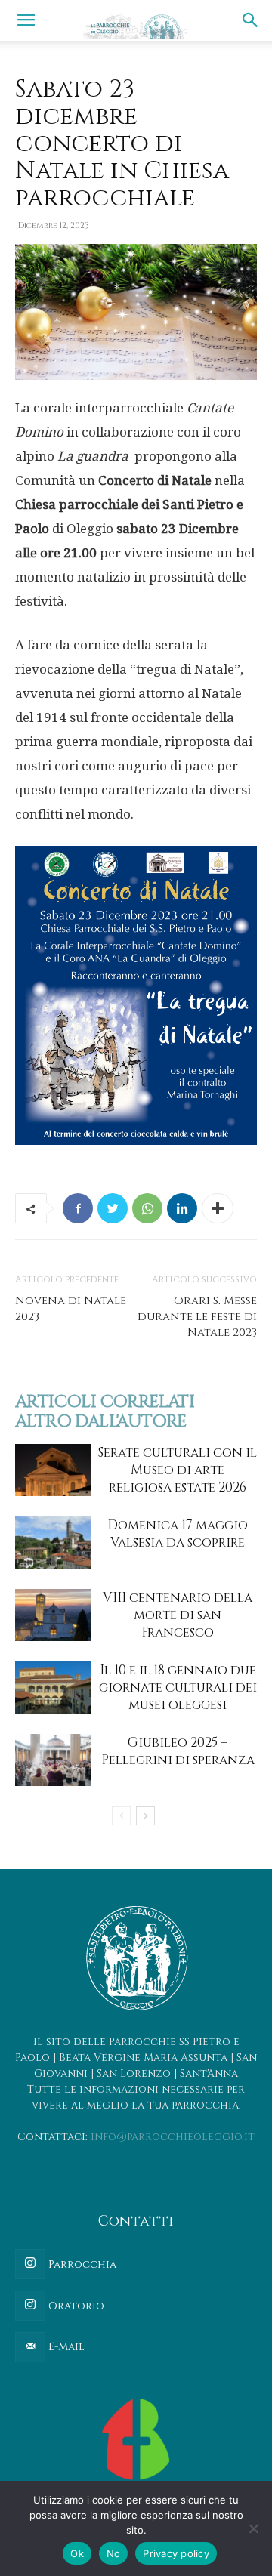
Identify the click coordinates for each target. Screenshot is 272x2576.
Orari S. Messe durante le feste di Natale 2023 (197, 1317)
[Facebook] (78, 1208)
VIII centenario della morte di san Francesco (178, 1615)
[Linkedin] (182, 1208)
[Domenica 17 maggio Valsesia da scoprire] (53, 1543)
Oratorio (75, 2306)
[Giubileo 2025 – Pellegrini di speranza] (53, 1760)
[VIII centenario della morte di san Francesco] (53, 1615)
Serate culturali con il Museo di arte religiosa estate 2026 (178, 1470)
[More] (218, 1208)
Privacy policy (176, 2553)
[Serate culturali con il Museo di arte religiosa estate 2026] (53, 1470)
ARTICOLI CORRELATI (105, 1402)
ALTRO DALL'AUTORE (101, 1422)
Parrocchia (81, 2264)
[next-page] (145, 1816)
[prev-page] (121, 1816)
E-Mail (65, 2347)
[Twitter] (113, 1208)
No (114, 2553)
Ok (77, 2553)
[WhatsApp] (147, 1208)
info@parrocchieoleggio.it (173, 2137)
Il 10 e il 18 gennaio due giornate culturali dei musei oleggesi (178, 1688)
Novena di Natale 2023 (71, 1309)
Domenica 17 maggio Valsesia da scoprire (178, 1534)
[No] (253, 2528)
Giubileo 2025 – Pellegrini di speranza (178, 1751)
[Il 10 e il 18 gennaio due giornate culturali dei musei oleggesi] (53, 1688)
